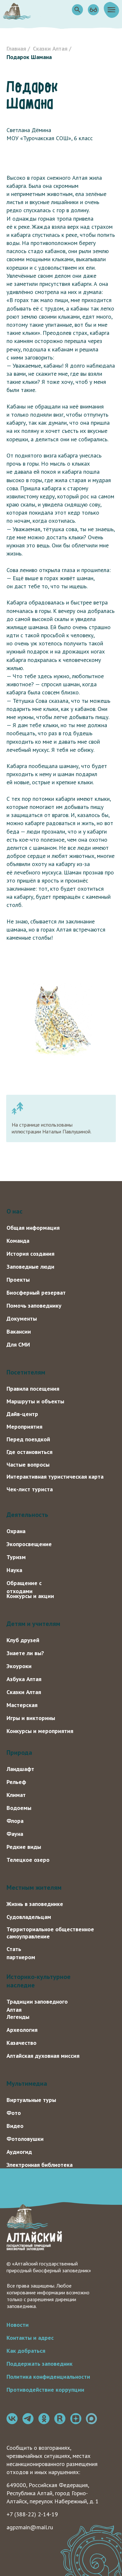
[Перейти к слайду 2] (64, 1046)
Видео (15, 2126)
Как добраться (26, 2351)
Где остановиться (29, 1452)
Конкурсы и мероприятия (40, 1731)
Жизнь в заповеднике (35, 1904)
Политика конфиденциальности (48, 2377)
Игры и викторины (31, 1718)
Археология (22, 2030)
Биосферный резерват (36, 1293)
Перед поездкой (28, 1439)
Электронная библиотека (40, 2165)
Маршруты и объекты (35, 1401)
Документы (22, 1319)
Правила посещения (33, 1389)
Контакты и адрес (30, 2338)
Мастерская (22, 1705)
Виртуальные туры (31, 2100)
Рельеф (16, 1782)
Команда (18, 1241)
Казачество (21, 2043)
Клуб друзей (23, 1640)
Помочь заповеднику (34, 1306)
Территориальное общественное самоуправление (50, 1933)
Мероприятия (24, 1427)
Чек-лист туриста (30, 1489)
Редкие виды (24, 1847)
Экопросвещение (29, 1544)
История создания (30, 1254)
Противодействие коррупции (45, 2390)
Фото (14, 2113)
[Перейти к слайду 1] (58, 1046)
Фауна (15, 1834)
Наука (14, 1570)
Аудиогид (19, 2152)
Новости (18, 2325)
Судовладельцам (29, 1917)
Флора (15, 1821)
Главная (16, 49)
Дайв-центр (22, 1414)
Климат (16, 1795)
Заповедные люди (30, 1267)
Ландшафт (20, 1769)
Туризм (16, 1557)
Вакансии (19, 1331)
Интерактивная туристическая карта (55, 1477)
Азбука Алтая (24, 1679)
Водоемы (19, 1808)
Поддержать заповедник (40, 2364)
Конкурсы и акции (30, 1596)
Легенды (18, 2017)
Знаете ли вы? (25, 1653)
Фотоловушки (25, 2139)
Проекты (18, 1280)
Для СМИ (18, 1344)
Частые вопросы (28, 1465)
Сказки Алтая (50, 49)
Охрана (16, 1531)
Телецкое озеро (28, 1860)
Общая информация (33, 1228)
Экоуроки (19, 1666)
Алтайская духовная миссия (43, 2056)
